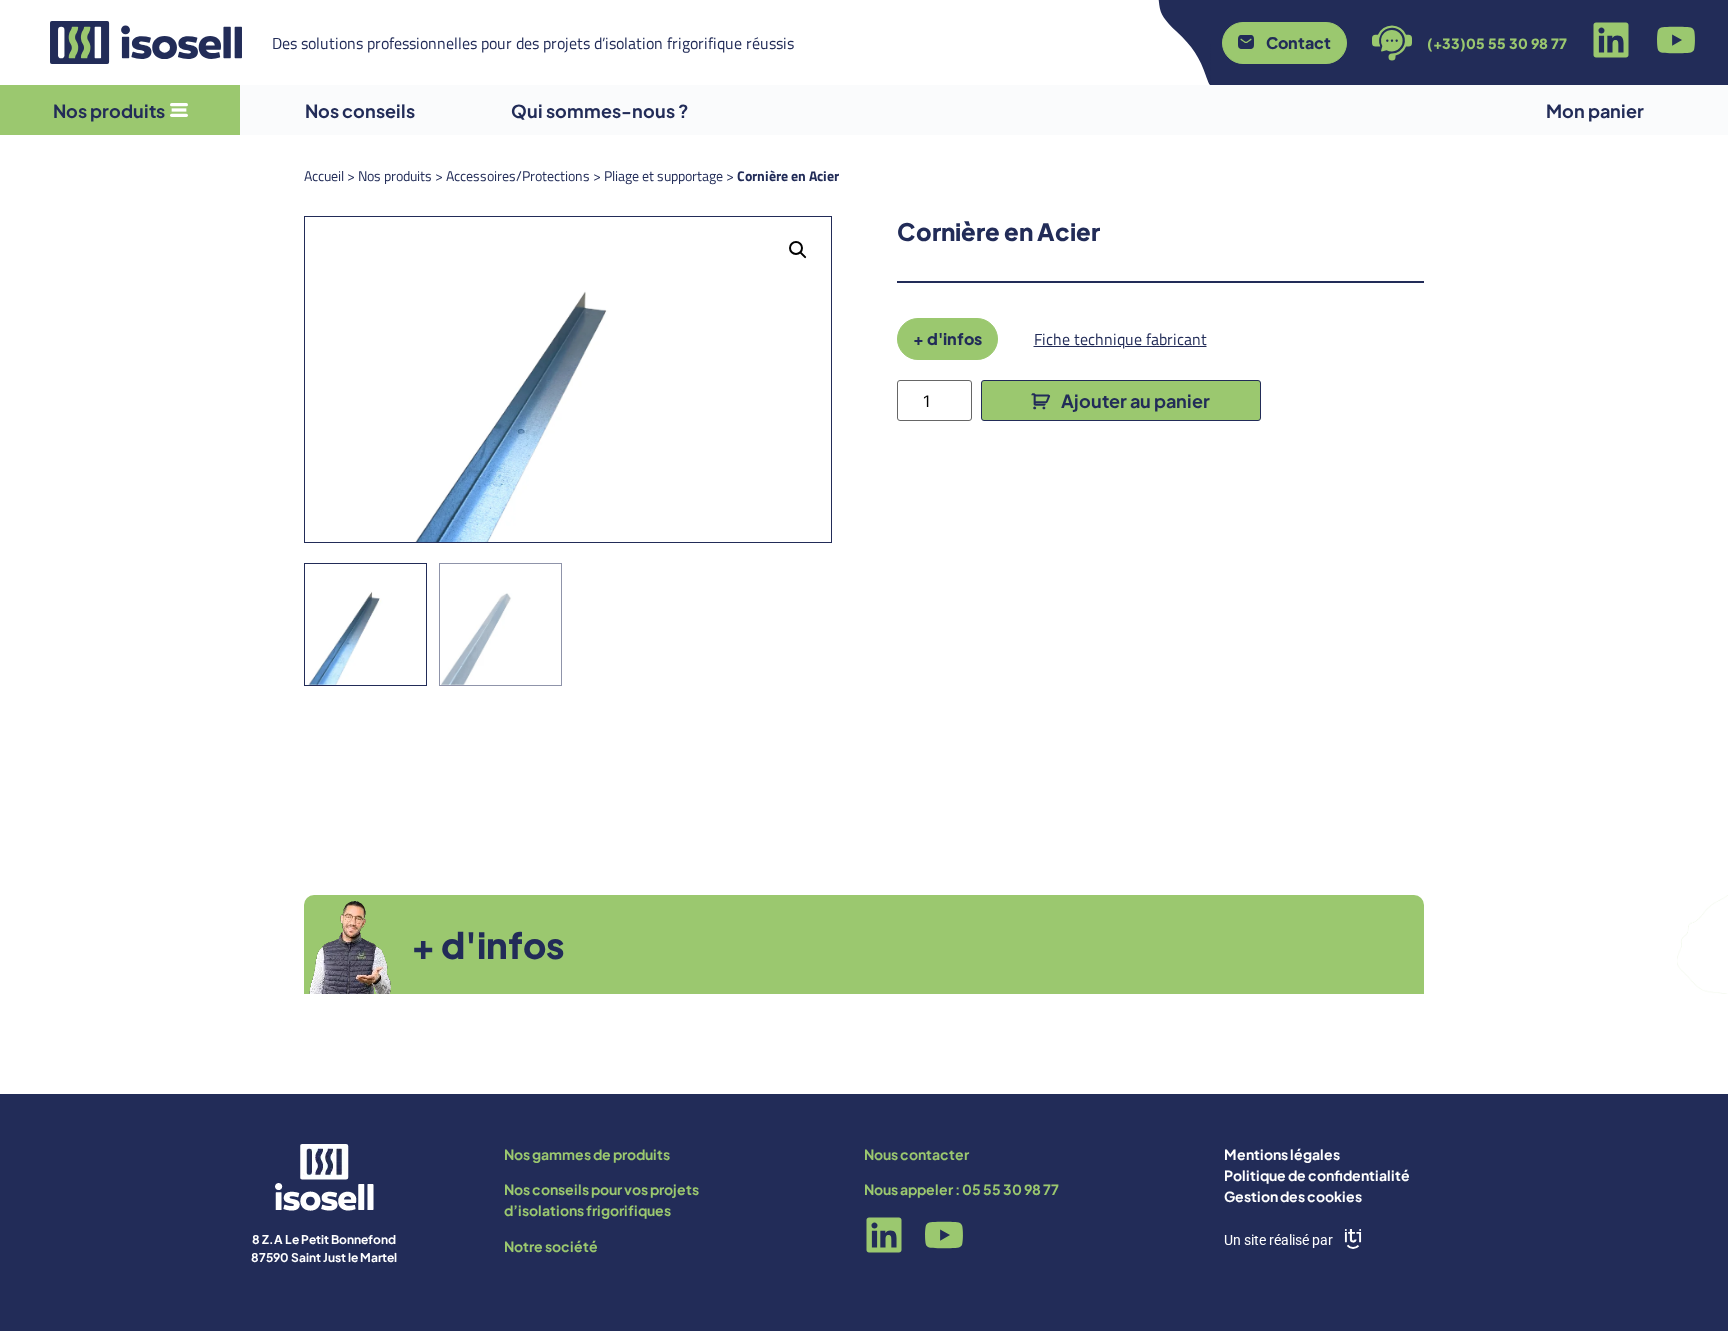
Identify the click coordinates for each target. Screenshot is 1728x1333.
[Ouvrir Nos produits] (179, 110)
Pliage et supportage (663, 175)
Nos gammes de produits (587, 1154)
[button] (798, 250)
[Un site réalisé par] (1353, 1239)
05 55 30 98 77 (1010, 1189)
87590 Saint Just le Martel (324, 1257)
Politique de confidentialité (1317, 1175)
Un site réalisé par (1278, 1240)
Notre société (551, 1246)
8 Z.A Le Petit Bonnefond (324, 1239)
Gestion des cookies (1293, 1196)
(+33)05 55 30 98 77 (1497, 43)
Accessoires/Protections (518, 175)
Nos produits (395, 175)
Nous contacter (916, 1154)
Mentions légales (1282, 1154)
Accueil (324, 175)
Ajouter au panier (1135, 400)
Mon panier (1595, 110)
